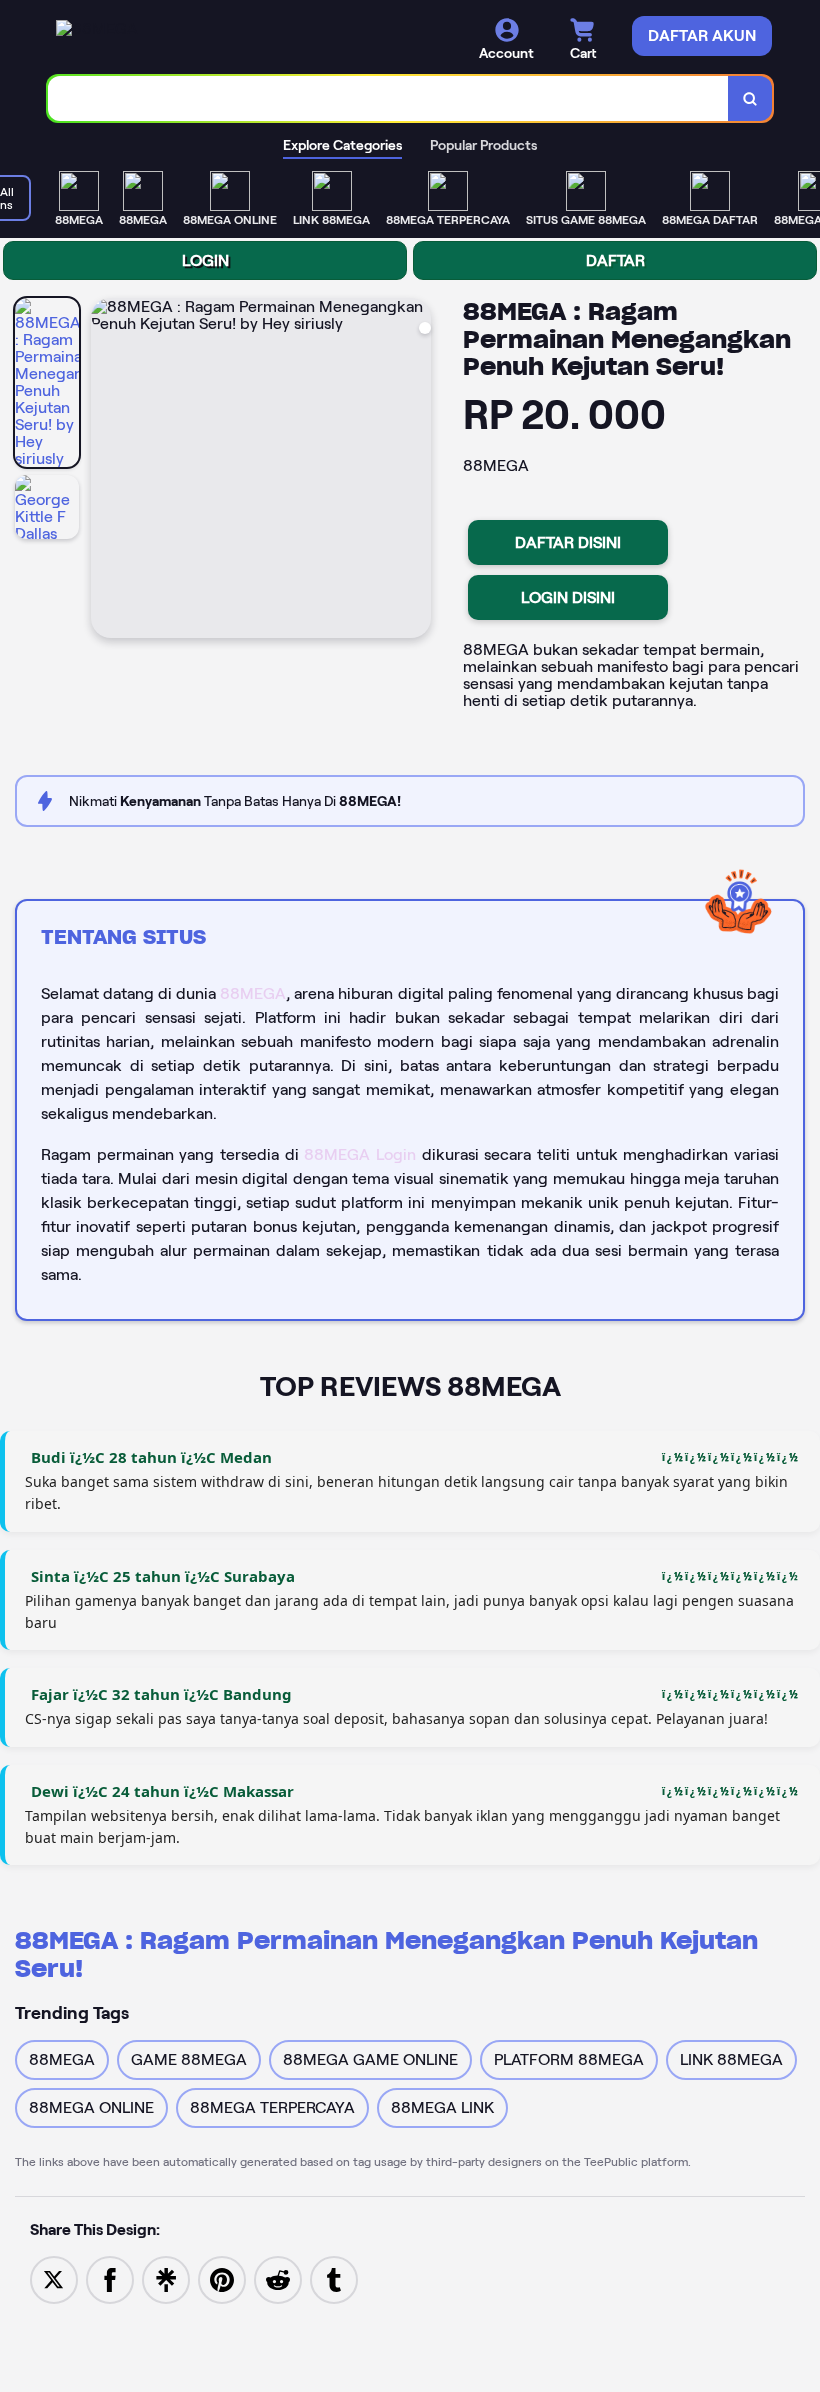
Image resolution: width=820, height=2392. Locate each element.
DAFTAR (615, 260)
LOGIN (205, 260)
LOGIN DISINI (568, 597)
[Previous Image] (107, 471)
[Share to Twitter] (54, 2278)
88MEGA (253, 993)
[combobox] (388, 98)
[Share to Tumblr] (334, 2278)
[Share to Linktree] (166, 2278)
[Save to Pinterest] (222, 2278)
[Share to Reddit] (278, 2278)
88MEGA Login (360, 1154)
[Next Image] (415, 471)
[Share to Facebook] (110, 2278)
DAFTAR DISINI (568, 542)
